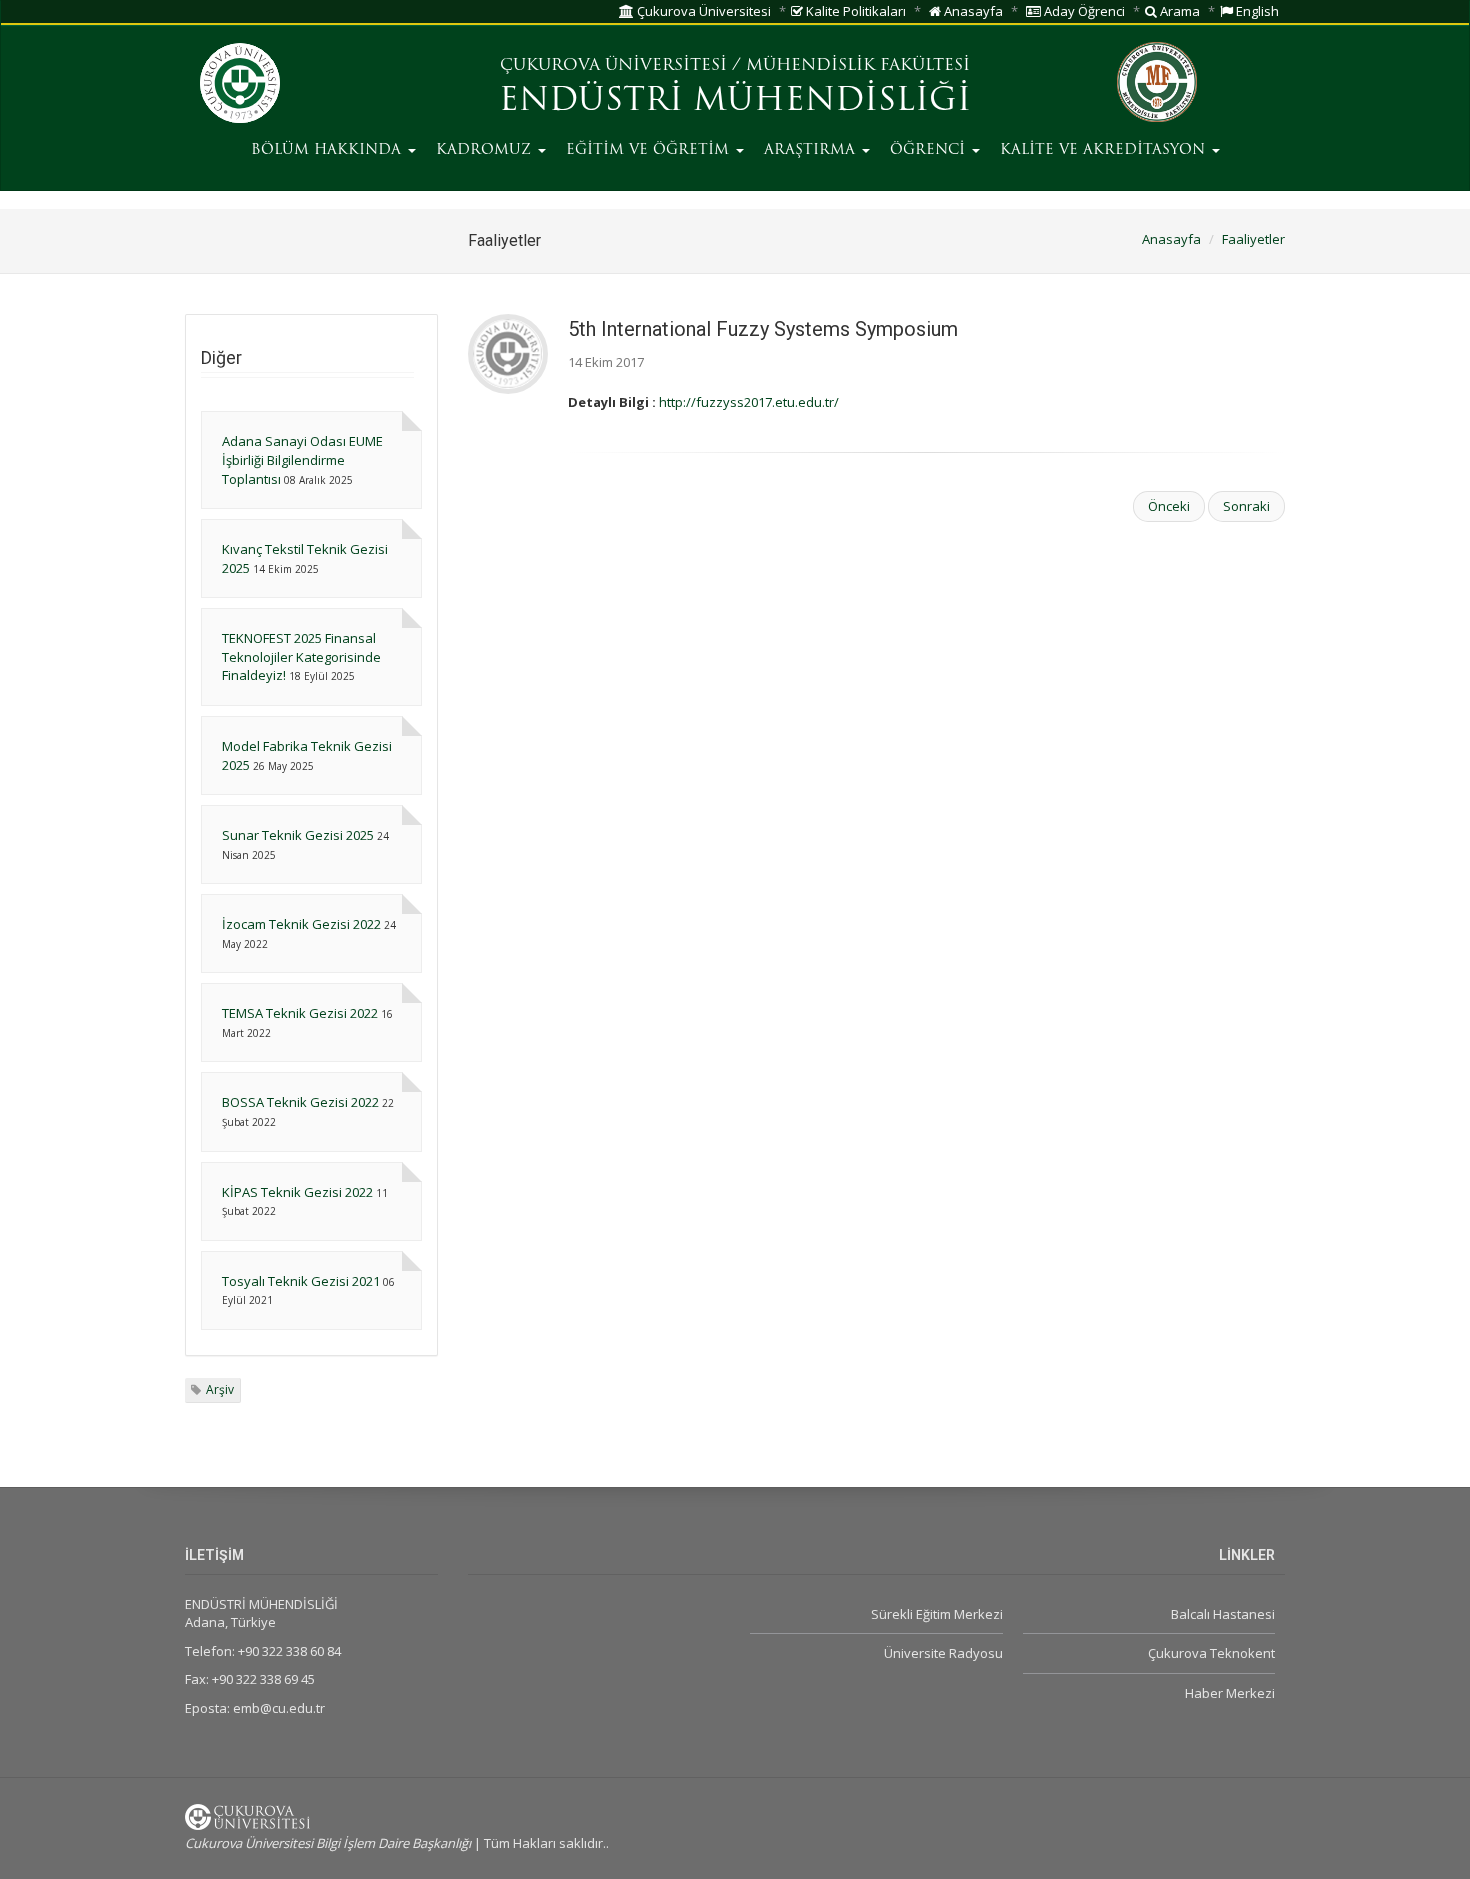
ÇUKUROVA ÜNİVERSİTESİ (613, 66)
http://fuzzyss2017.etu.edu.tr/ (749, 402)
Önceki (1169, 506)
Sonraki (1246, 506)
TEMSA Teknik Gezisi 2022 (300, 1013)
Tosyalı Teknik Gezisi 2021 (301, 1281)
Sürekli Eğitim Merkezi (936, 1614)
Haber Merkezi (1230, 1693)
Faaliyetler (1253, 239)
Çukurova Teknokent (1211, 1653)
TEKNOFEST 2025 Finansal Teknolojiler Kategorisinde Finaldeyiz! (301, 656)
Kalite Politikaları (854, 11)
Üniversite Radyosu (943, 1653)
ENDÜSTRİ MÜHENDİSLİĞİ (735, 102)
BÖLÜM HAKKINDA (328, 150)
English (1256, 11)
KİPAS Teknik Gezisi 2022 (297, 1192)
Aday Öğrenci (1083, 11)
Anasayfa (972, 11)
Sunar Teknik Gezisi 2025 (298, 835)
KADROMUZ (486, 150)
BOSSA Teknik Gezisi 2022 (300, 1102)
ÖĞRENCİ (930, 150)
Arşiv (220, 1389)
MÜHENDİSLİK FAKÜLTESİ (858, 66)
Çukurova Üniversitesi (702, 11)
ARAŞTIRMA (812, 150)
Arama (1178, 11)
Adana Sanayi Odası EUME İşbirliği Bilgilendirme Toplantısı (302, 459)
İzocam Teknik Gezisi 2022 (301, 924)
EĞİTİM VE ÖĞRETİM (650, 150)
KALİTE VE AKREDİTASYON (1105, 150)
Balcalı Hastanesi (1223, 1614)
